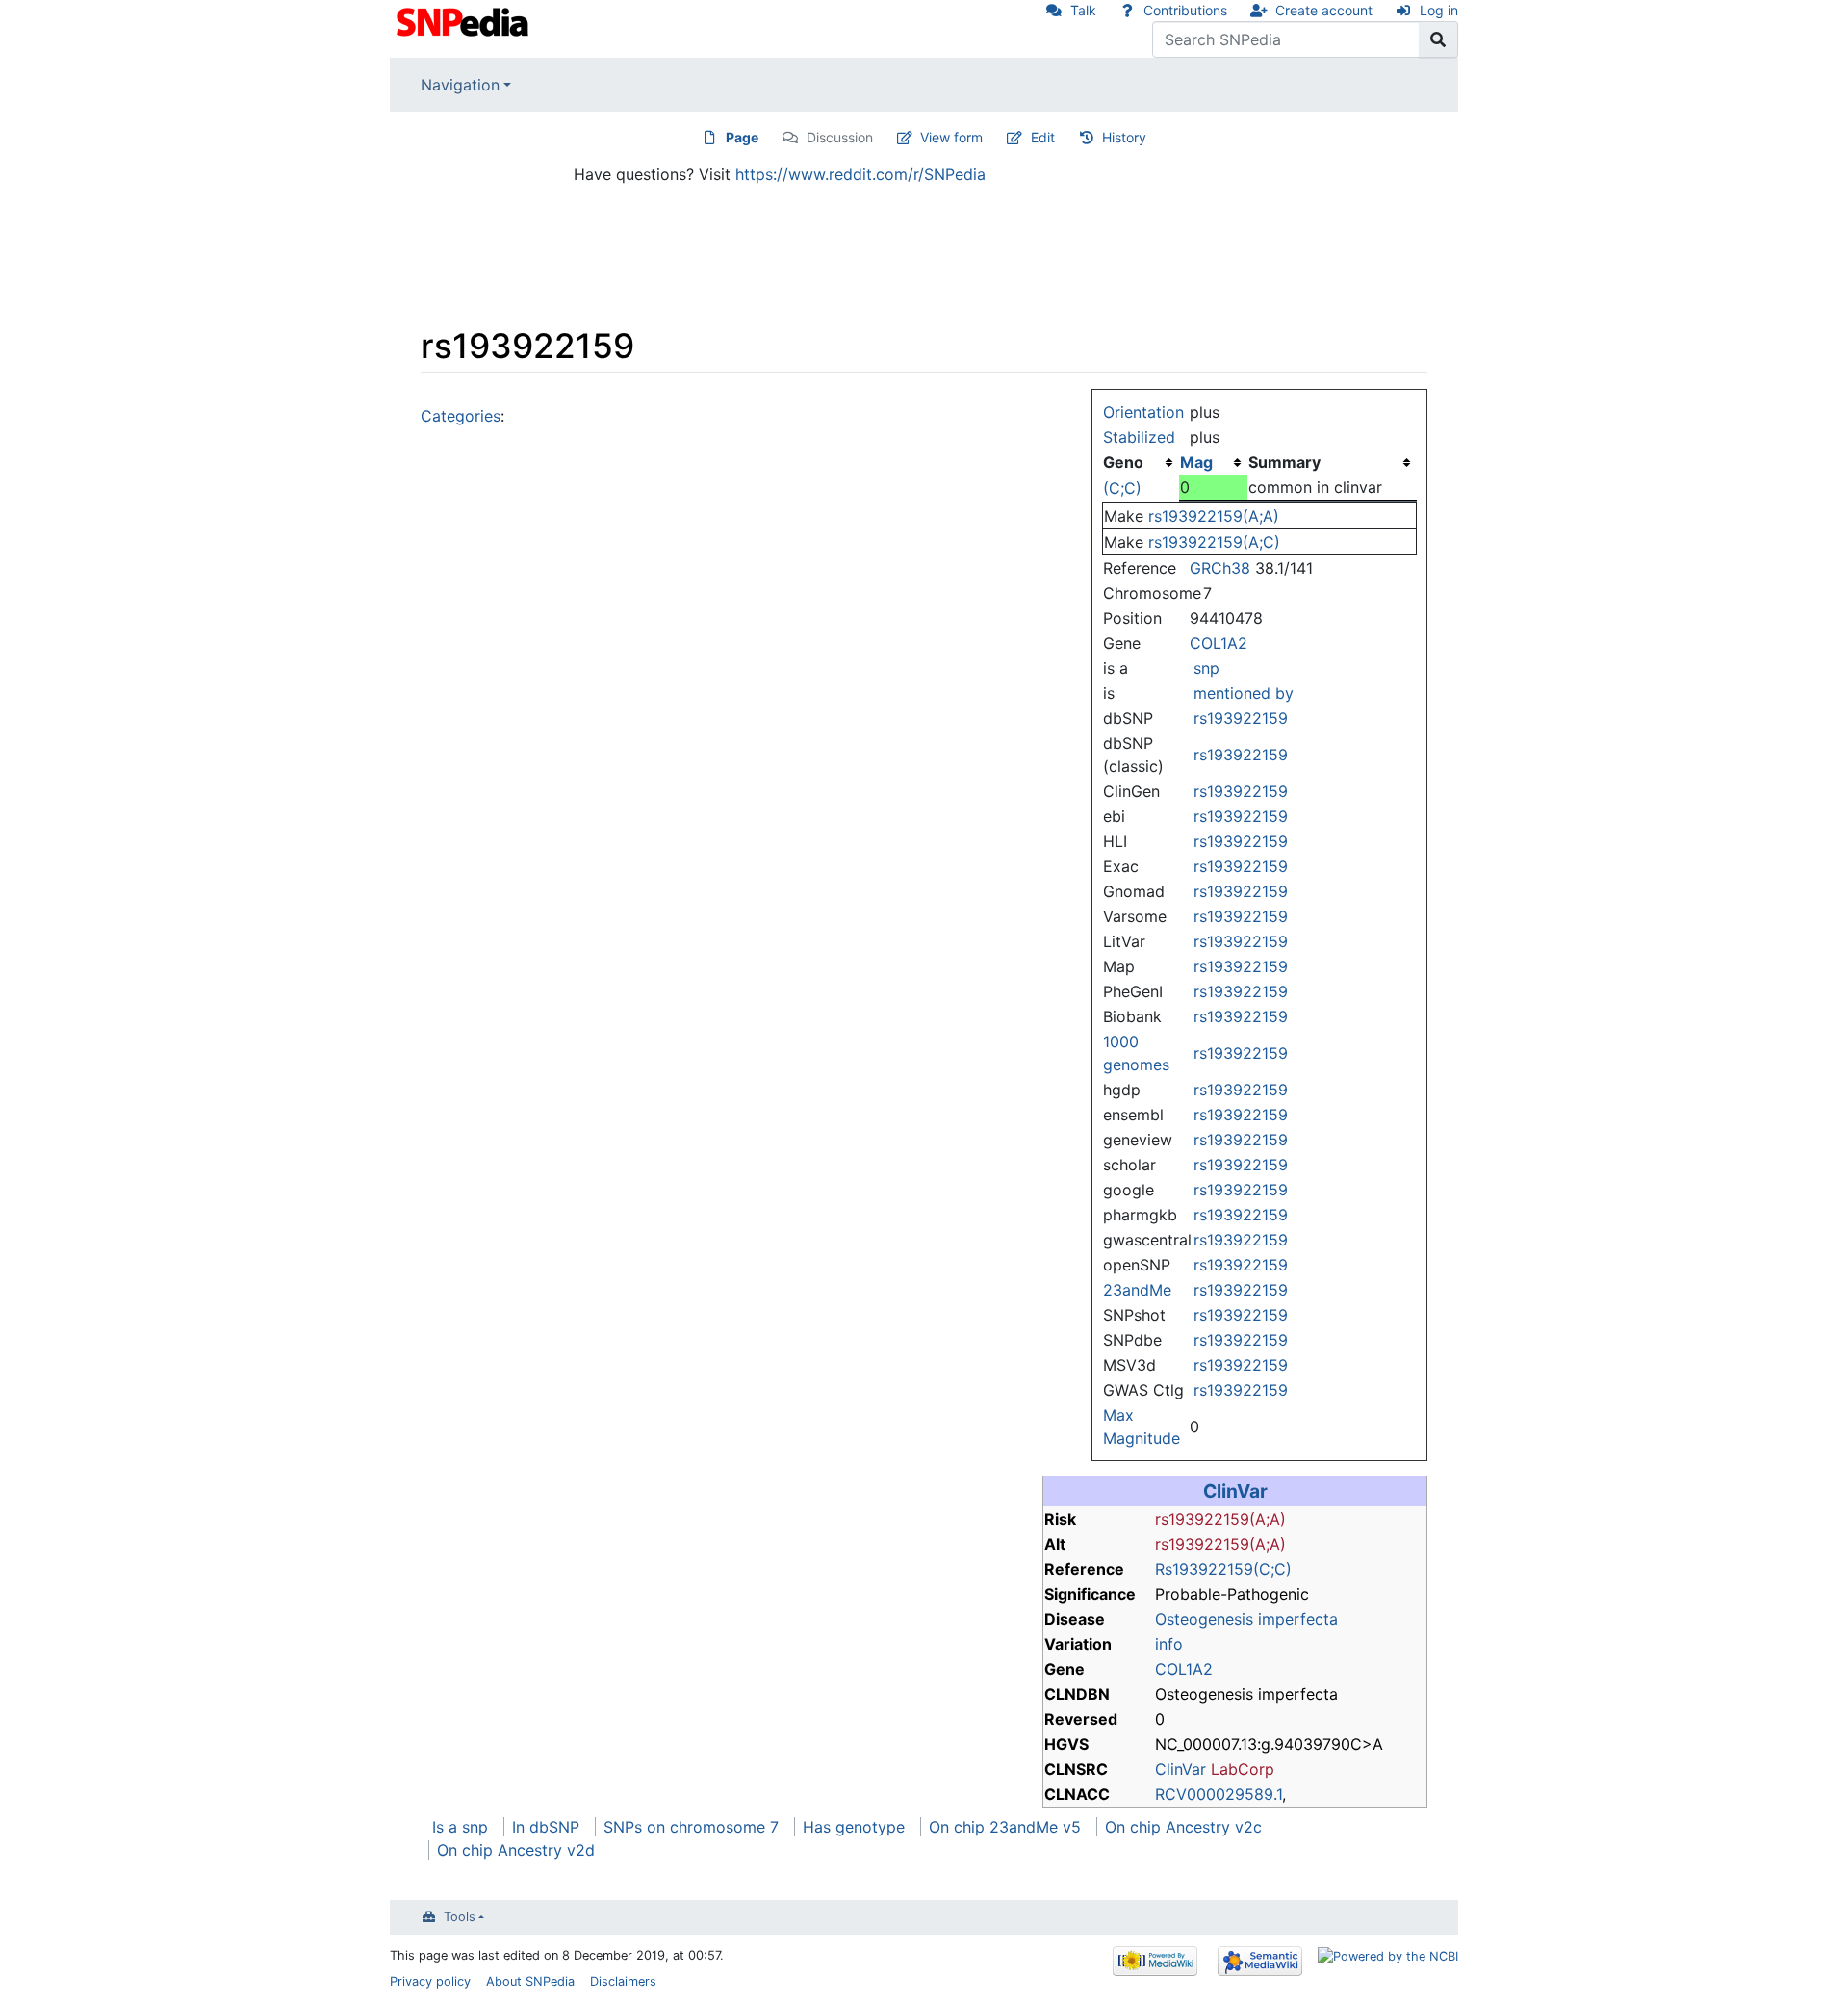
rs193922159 (1241, 718)
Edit (1043, 137)
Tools (460, 1917)
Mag (1196, 462)
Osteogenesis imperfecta (1246, 1619)
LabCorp (1243, 1769)
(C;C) (1122, 488)
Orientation (1143, 412)
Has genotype (854, 1827)
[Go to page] (1438, 39)
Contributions (1185, 10)
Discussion (840, 137)
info (1169, 1644)
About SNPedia (530, 1981)
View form (951, 137)
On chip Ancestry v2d (516, 1850)
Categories (461, 416)
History (1124, 137)
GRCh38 (1220, 568)
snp (1206, 668)
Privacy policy (430, 1981)
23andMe (1137, 1290)
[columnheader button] (1213, 462)
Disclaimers (623, 1981)
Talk (1083, 10)
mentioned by (1244, 693)
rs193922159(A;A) (1214, 516)
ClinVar (1235, 1491)
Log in (1439, 10)
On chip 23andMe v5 (1005, 1827)
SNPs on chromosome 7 (691, 1827)
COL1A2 (1219, 643)
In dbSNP (546, 1827)
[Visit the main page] (464, 20)
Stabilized (1139, 437)
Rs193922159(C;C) (1223, 1569)
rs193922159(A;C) (1214, 542)
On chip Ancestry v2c (1183, 1827)
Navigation (460, 85)
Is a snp (460, 1827)
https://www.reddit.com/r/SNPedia (860, 174)
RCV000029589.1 (1219, 1794)
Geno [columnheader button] (1123, 462)
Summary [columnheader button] (1284, 462)
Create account (1324, 10)
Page (742, 137)
